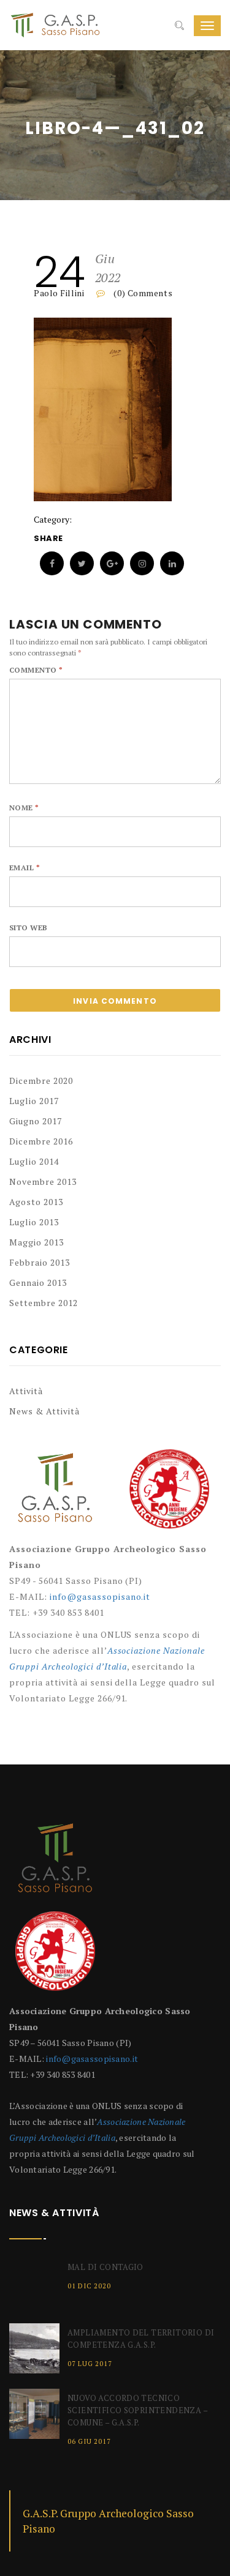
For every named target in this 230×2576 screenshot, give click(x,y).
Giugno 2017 (36, 1121)
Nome (24, 808)
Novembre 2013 (43, 1182)
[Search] (179, 26)
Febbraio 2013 (40, 1262)
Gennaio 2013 (38, 1282)
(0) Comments (142, 293)
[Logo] (55, 1494)
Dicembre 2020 (41, 1081)
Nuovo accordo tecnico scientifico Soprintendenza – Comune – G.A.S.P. (137, 2410)
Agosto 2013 (36, 1202)
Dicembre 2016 (41, 1141)
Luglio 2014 (34, 1161)
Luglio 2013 (34, 1222)
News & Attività (44, 1411)
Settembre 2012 (44, 1303)
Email (25, 868)
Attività (26, 1391)
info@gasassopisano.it (100, 1596)
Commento (36, 670)
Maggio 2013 (36, 1242)
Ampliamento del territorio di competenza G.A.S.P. (141, 2339)
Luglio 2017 (34, 1101)
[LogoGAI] (169, 1494)
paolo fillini (59, 293)
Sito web (29, 928)
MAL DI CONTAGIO (105, 2267)
